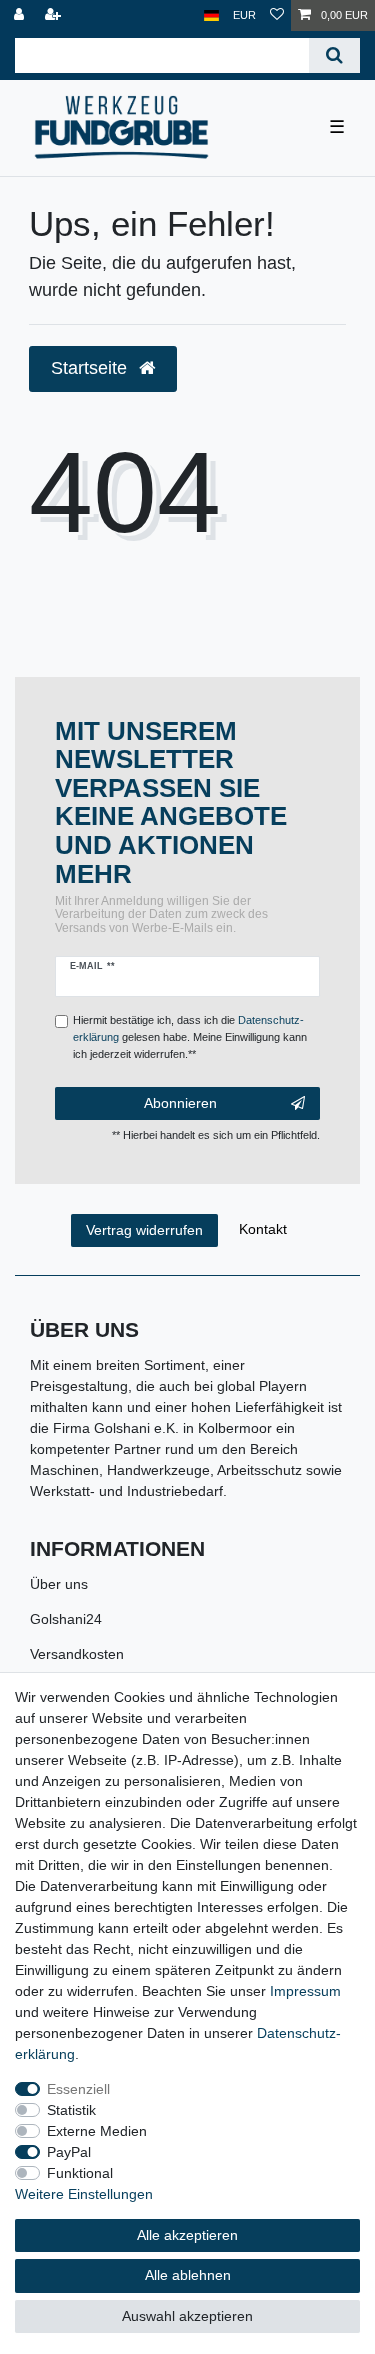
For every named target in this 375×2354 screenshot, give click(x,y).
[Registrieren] (55, 15)
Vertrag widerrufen (144, 1230)
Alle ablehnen (188, 2275)
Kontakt (263, 1229)
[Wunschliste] (277, 15)
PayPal (69, 2152)
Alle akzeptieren (187, 2235)
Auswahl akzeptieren (187, 2316)
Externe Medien (97, 2131)
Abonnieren (180, 1103)
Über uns (59, 1584)
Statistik (71, 2110)
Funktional (80, 2173)
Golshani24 (66, 1619)
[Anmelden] (21, 15)
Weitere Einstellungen (84, 2194)
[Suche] (334, 55)
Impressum (305, 1991)
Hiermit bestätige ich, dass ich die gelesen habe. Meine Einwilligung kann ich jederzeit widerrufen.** (190, 1037)
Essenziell (78, 2089)
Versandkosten (77, 1654)
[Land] (211, 15)
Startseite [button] (91, 368)
